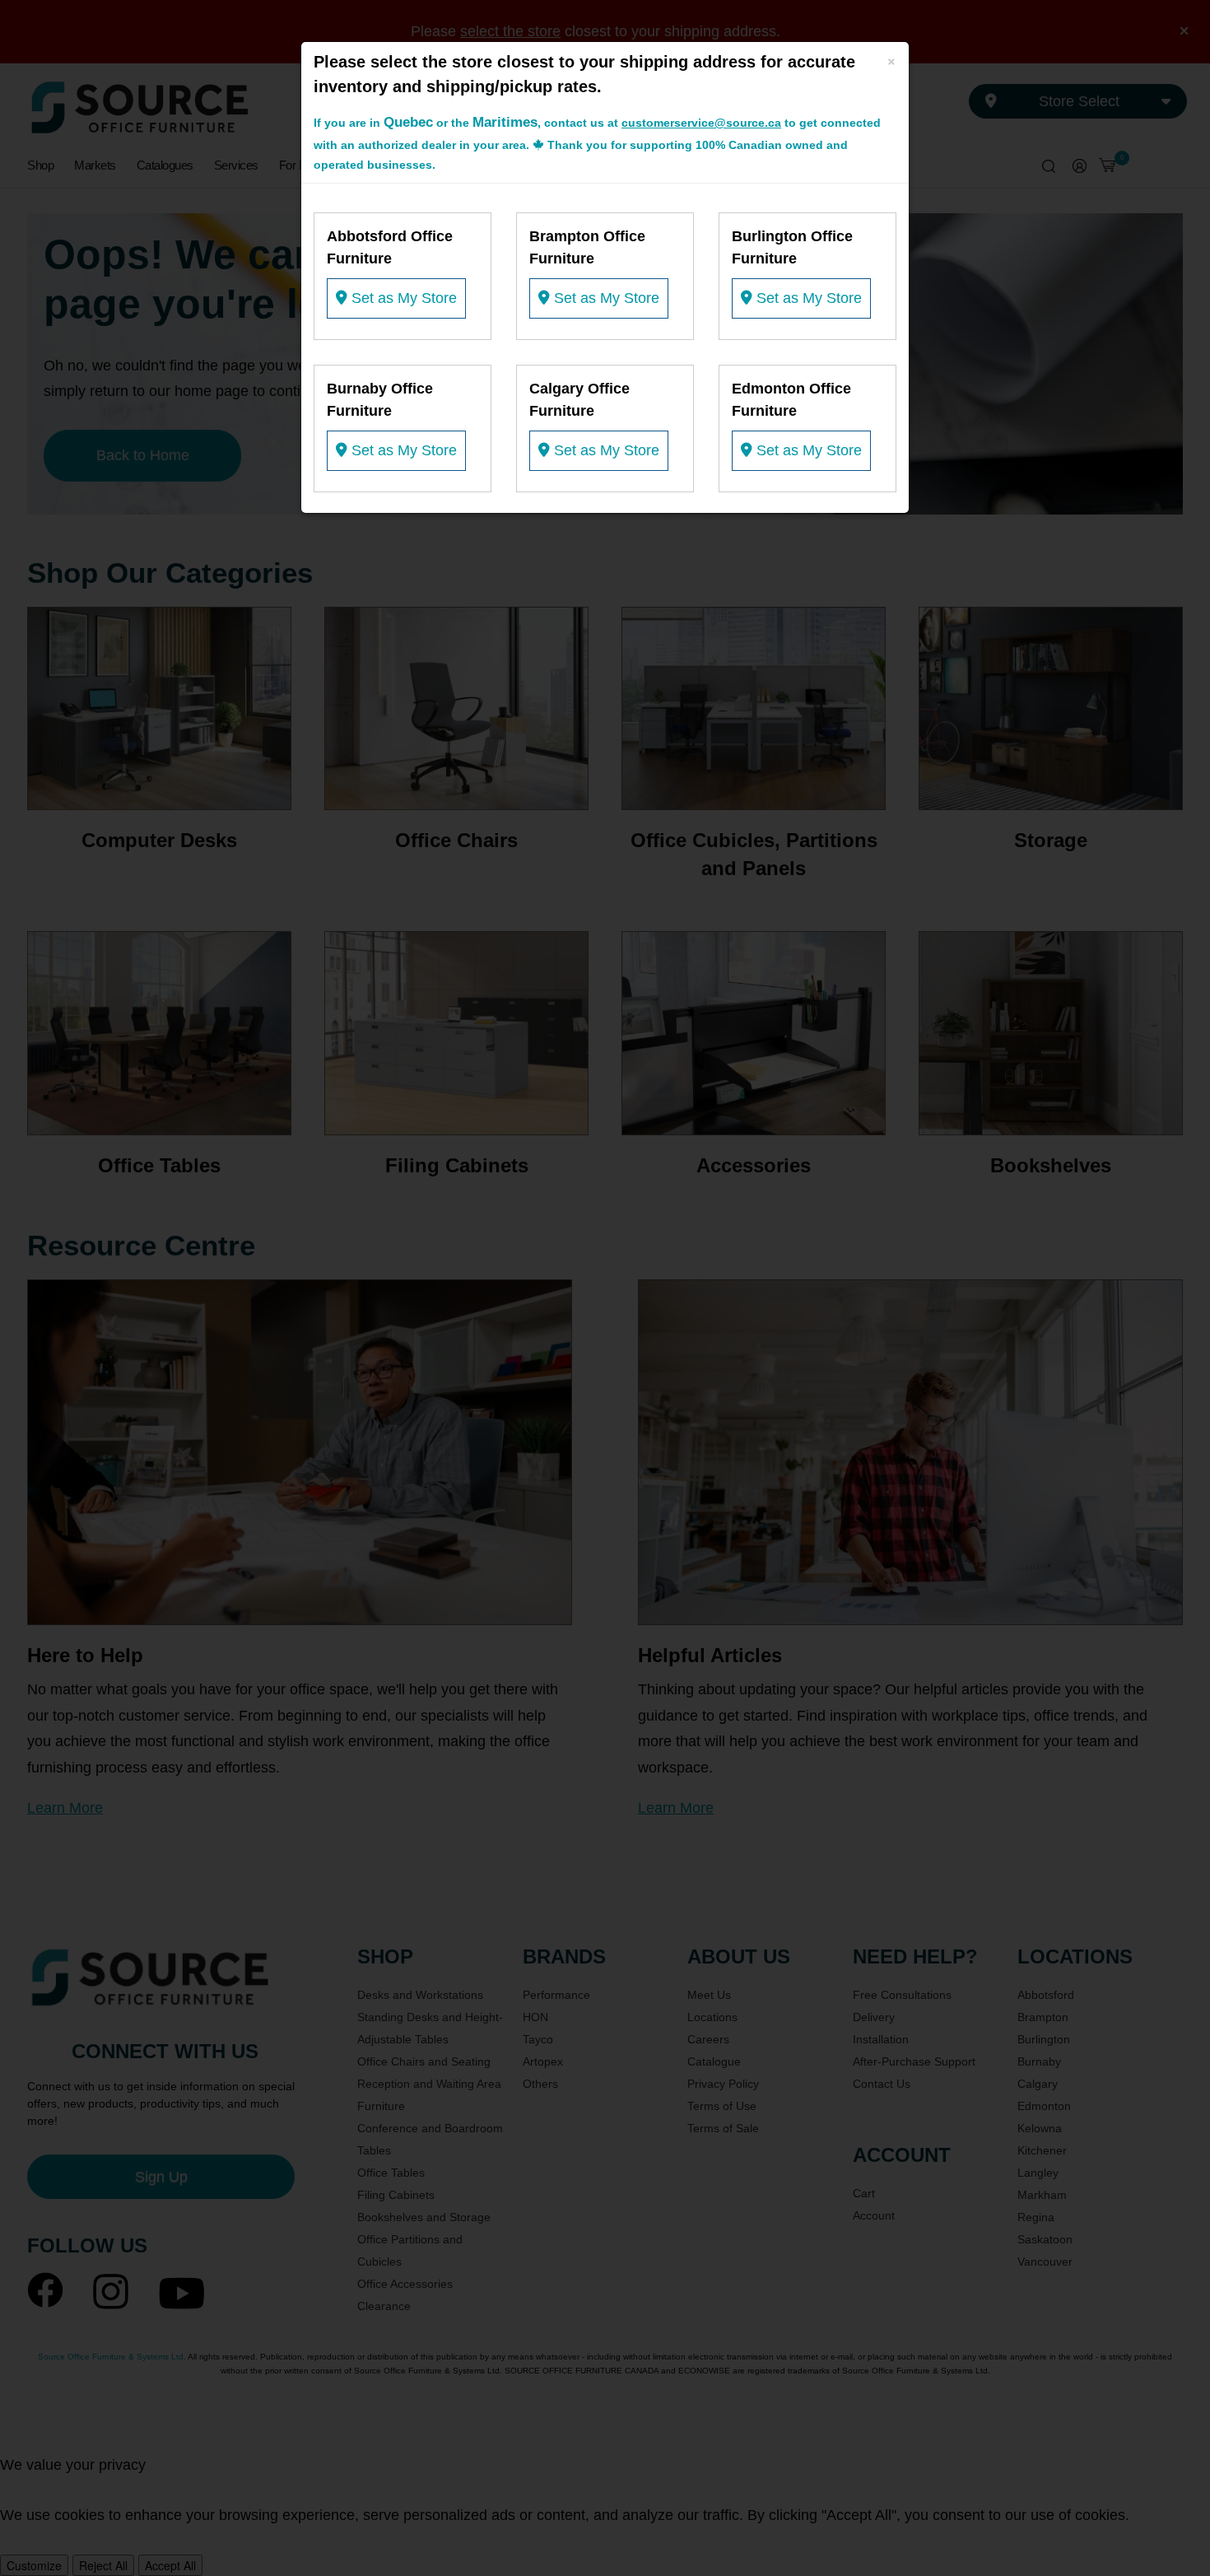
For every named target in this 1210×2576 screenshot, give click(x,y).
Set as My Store (402, 298)
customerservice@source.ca (701, 123)
